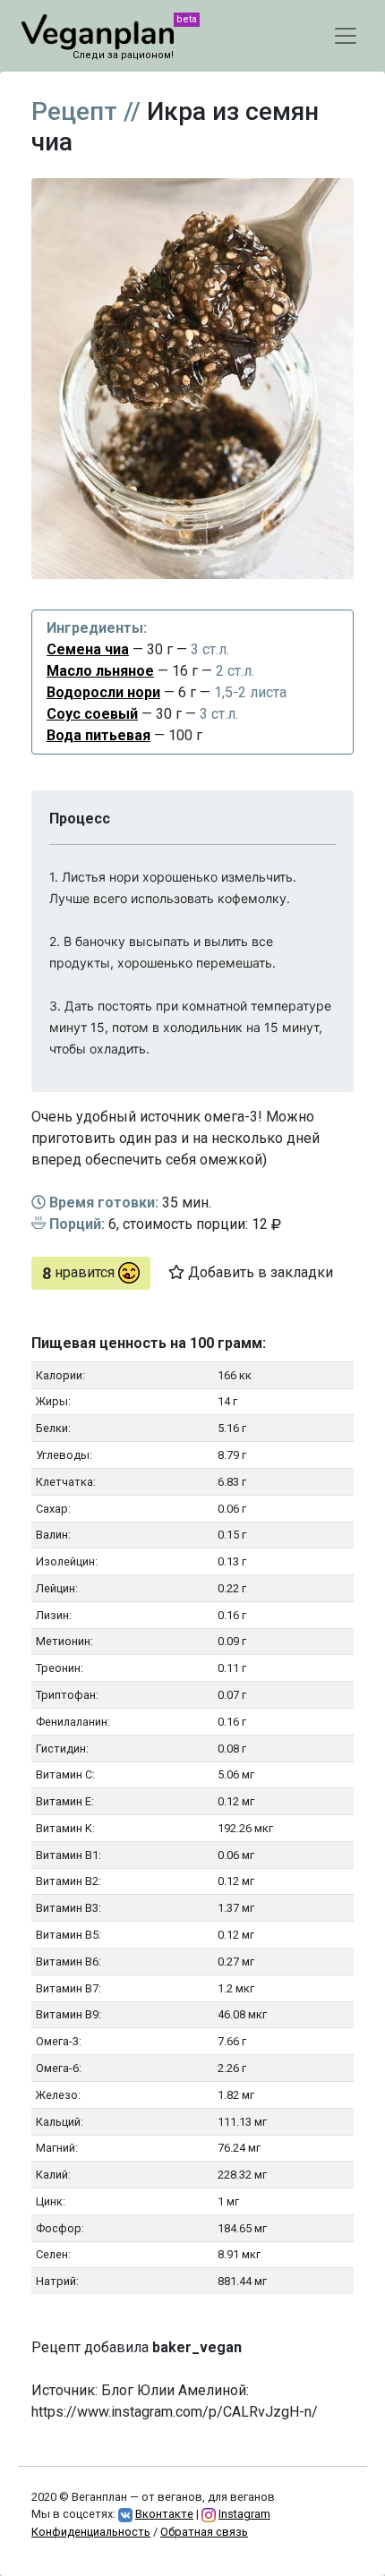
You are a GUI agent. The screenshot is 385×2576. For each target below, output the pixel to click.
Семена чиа (88, 649)
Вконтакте (164, 2514)
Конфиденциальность (91, 2532)
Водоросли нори (103, 692)
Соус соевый (92, 714)
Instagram (244, 2514)
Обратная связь (204, 2532)
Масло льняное (100, 671)
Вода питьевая (98, 735)
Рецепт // (86, 111)
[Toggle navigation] (346, 36)
